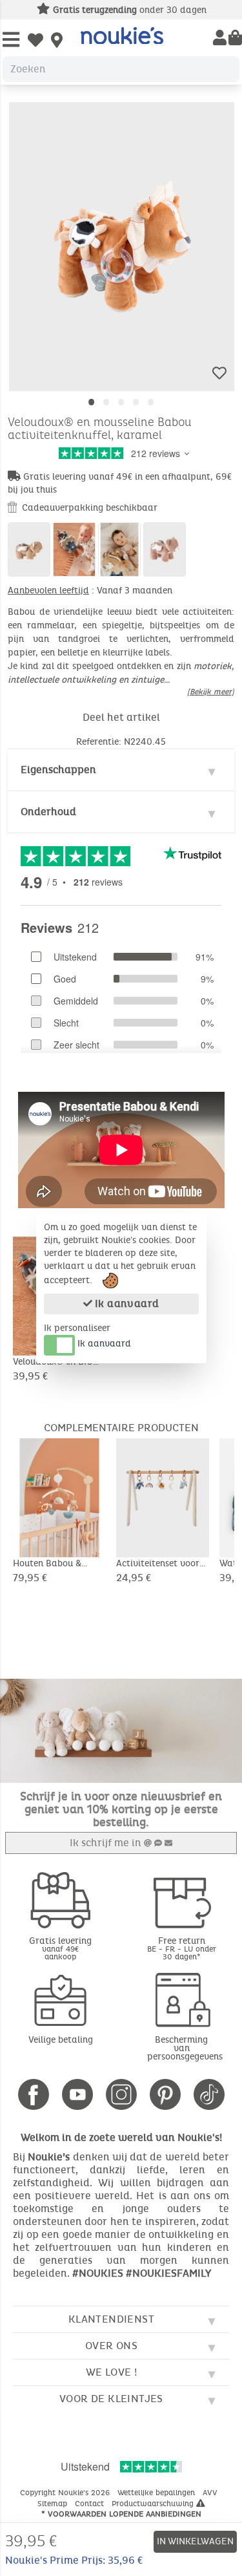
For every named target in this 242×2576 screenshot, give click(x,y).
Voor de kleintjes (111, 2399)
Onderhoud (48, 812)
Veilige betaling (61, 2040)
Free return (182, 1948)
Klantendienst (111, 2319)
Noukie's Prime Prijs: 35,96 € (74, 2560)
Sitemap (54, 2504)
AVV (211, 2493)
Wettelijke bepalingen (157, 2493)
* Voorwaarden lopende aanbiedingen (121, 2514)
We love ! (112, 2372)
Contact (91, 2504)
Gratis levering (60, 1948)
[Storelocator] (57, 41)
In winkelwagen (195, 2541)
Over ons (111, 2346)
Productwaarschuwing (154, 2504)
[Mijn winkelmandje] (235, 39)
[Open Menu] (11, 40)
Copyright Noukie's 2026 (66, 2493)
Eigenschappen (58, 770)
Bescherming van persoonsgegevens (185, 2048)
